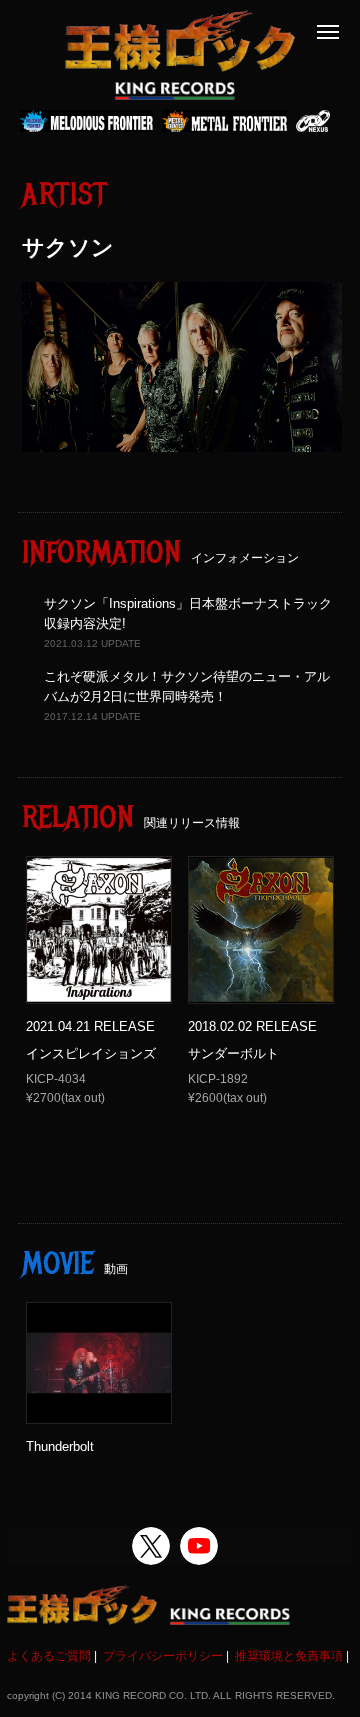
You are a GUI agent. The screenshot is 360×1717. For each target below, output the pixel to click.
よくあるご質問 (49, 1656)
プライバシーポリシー (163, 1656)
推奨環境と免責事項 (289, 1656)
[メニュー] (328, 32)
